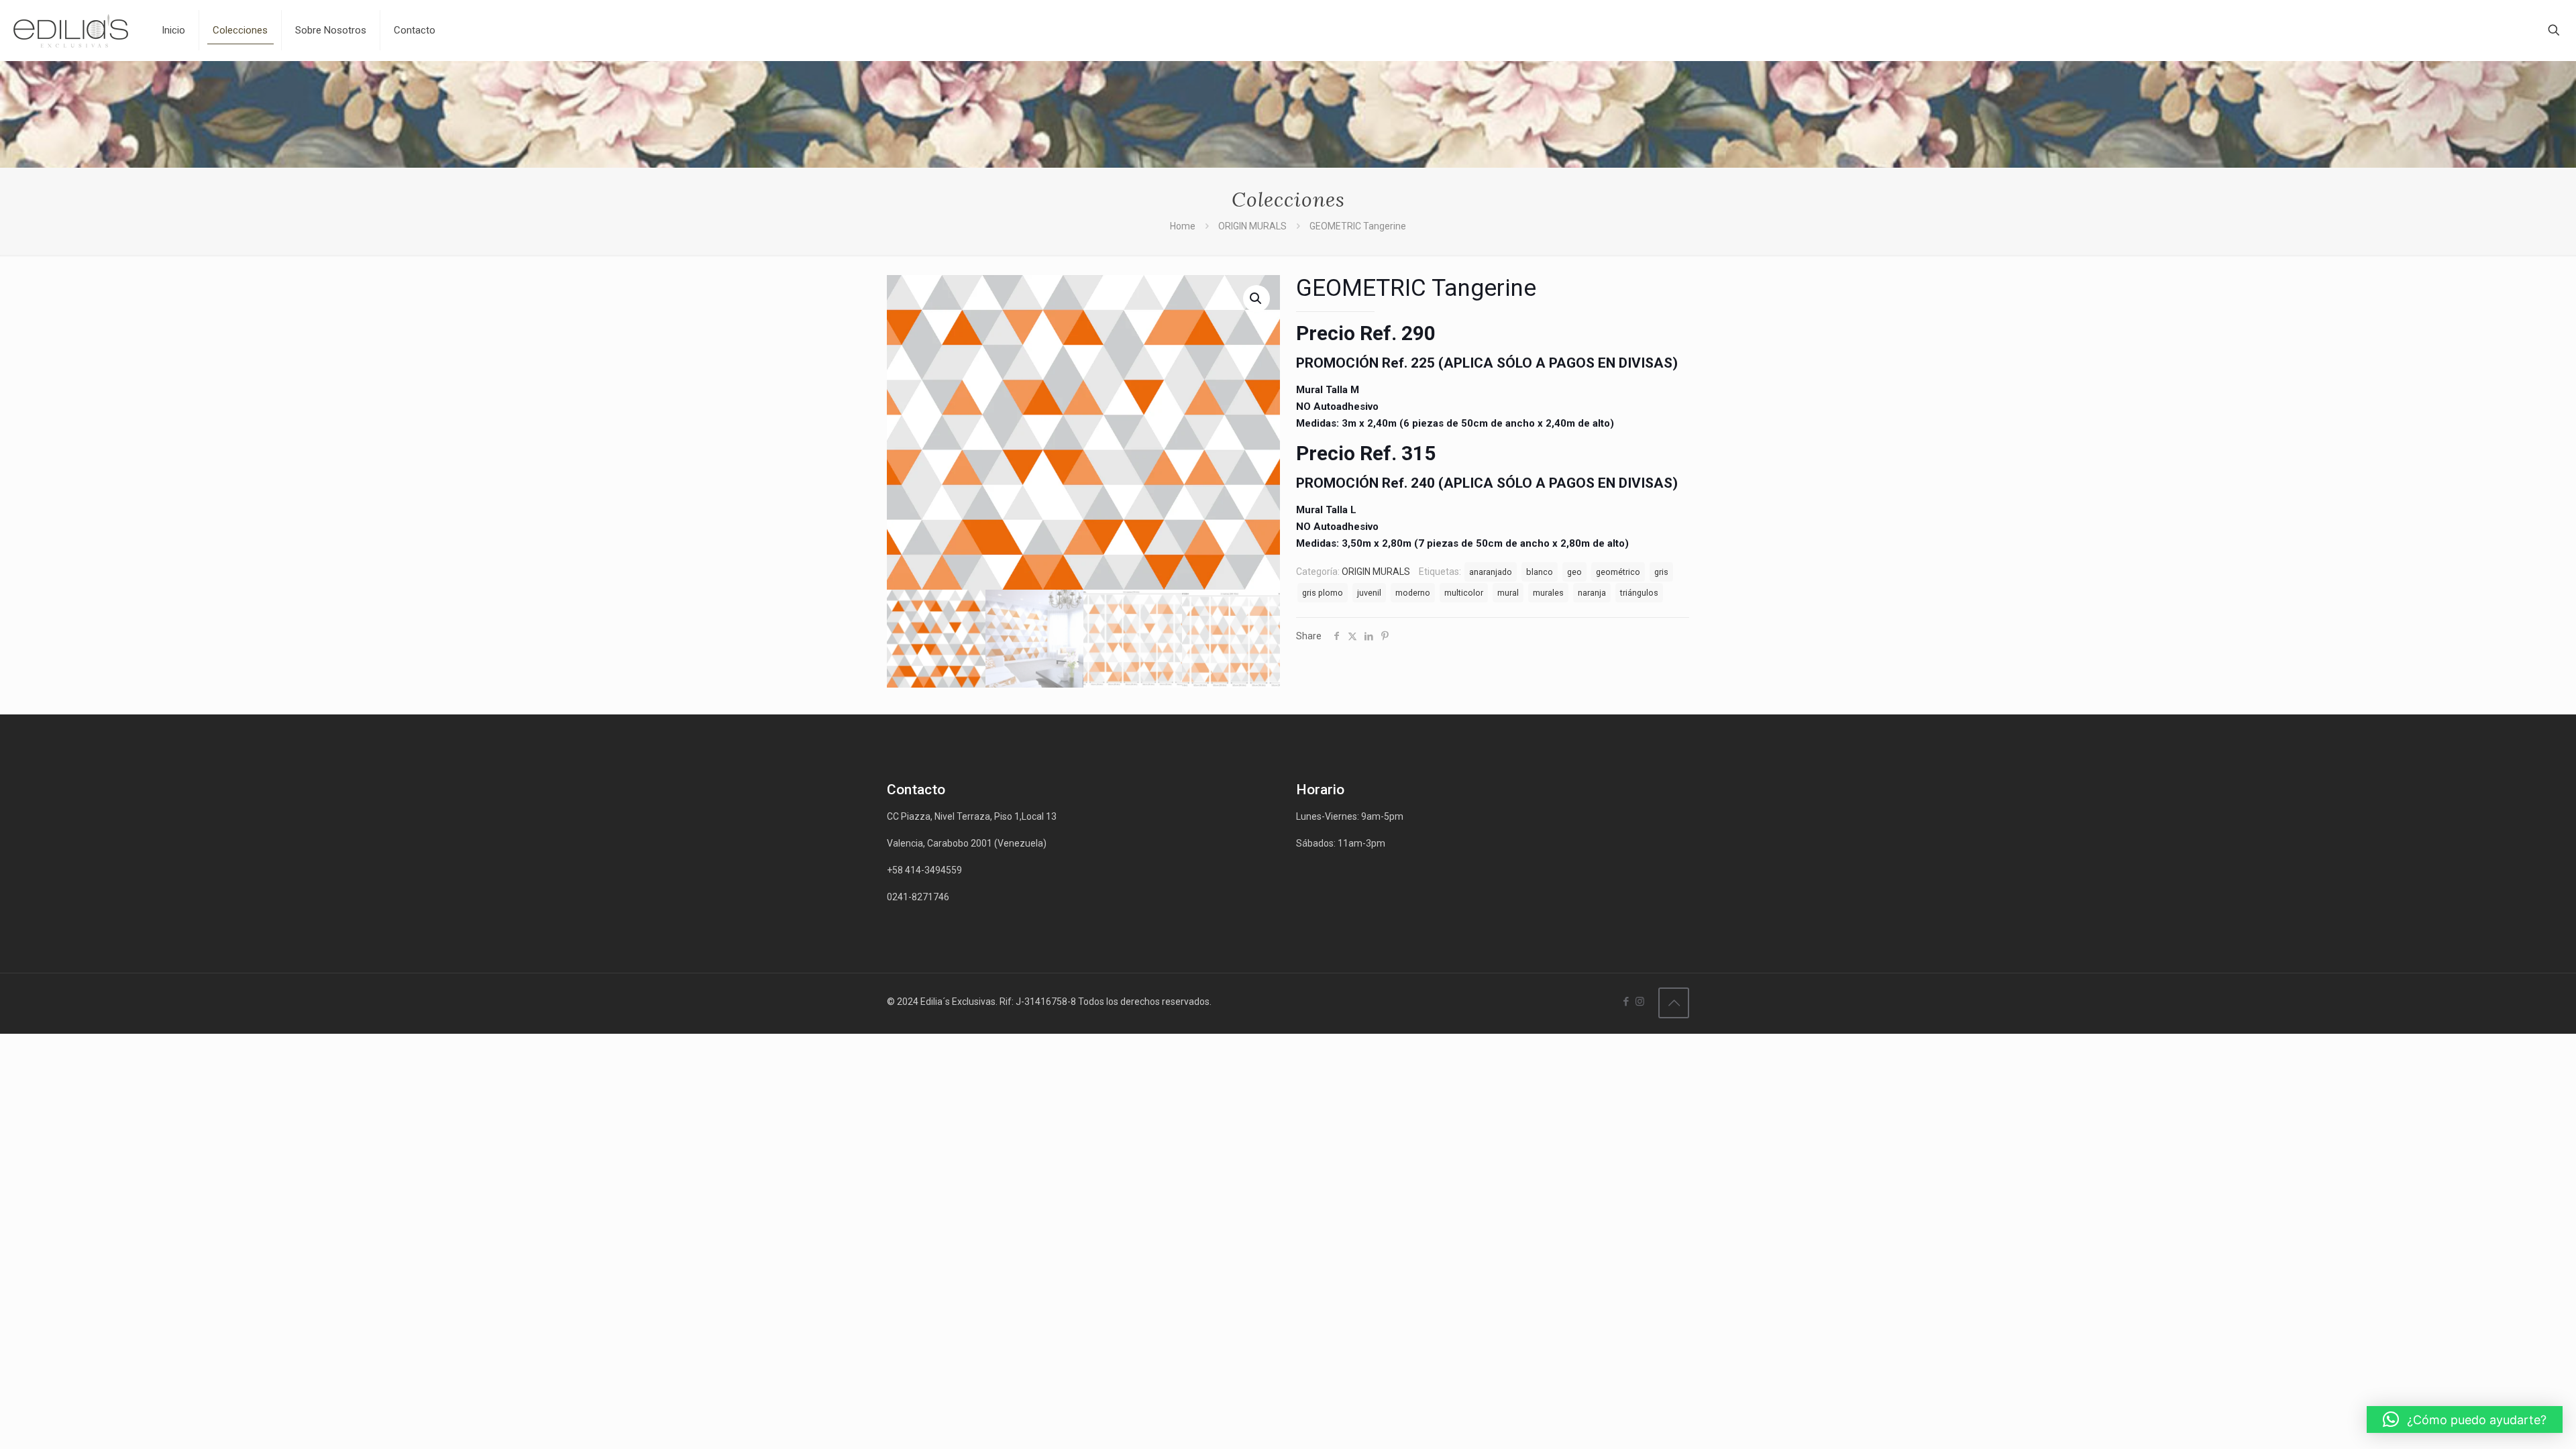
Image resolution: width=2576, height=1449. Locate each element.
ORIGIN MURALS (1252, 226)
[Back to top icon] (1674, 1003)
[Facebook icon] (1626, 1002)
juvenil (1369, 593)
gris (1661, 572)
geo (1574, 572)
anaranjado (1491, 572)
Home (1183, 226)
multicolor (1464, 593)
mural (1508, 593)
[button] (2465, 1419)
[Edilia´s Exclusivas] (71, 30)
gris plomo (1323, 593)
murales (1548, 593)
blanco (1540, 572)
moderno (1413, 593)
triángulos (1639, 593)
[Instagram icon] (1640, 1002)
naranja (1592, 593)
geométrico (1618, 572)
